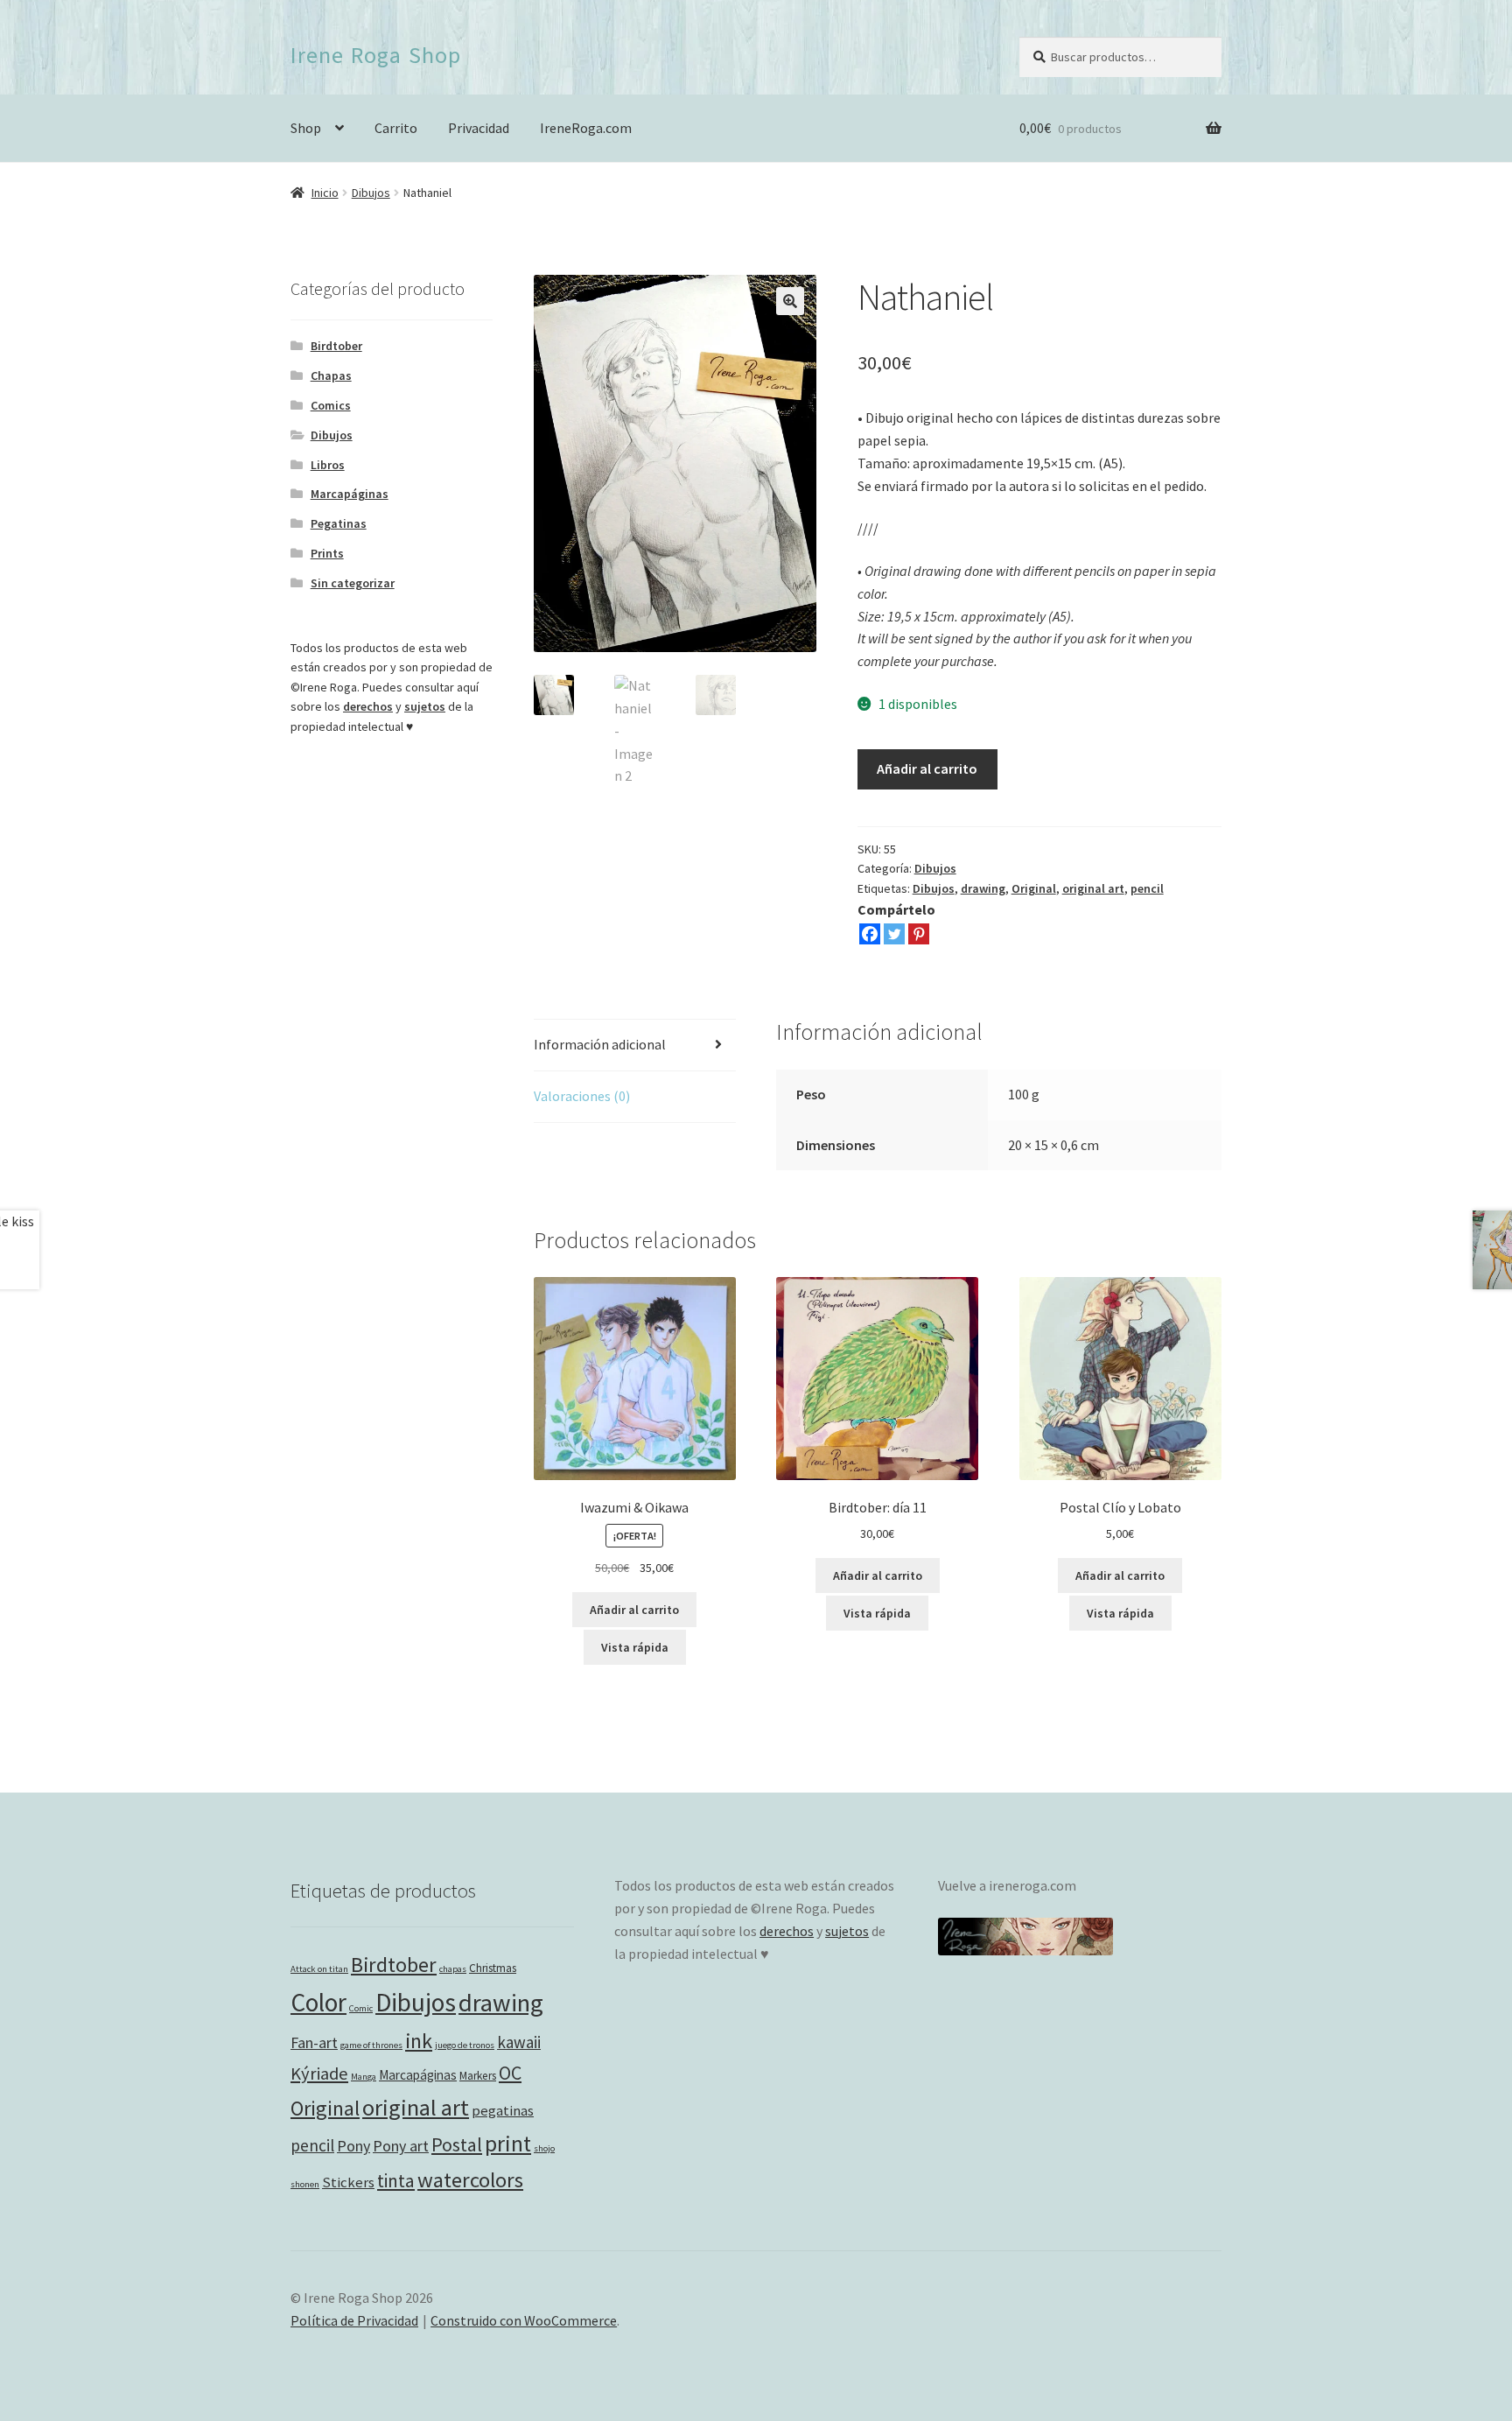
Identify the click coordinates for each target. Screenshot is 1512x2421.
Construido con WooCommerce (524, 2320)
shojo (544, 2148)
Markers (478, 2076)
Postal (457, 2144)
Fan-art (314, 2042)
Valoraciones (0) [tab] (582, 1096)
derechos (368, 706)
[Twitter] (894, 934)
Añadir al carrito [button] (634, 1610)
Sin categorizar (353, 583)
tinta (396, 2181)
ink (419, 2041)
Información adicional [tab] (600, 1044)
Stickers (348, 2182)
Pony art (401, 2146)
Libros (328, 465)
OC (510, 2073)
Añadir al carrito (927, 768)
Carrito (396, 128)
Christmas (493, 1968)
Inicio (325, 193)
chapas (453, 1969)
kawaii (519, 2042)
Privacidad (479, 128)
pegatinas (503, 2111)
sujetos (425, 706)
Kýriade (319, 2074)
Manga (364, 2077)
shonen (305, 2184)
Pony (353, 2146)
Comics (331, 405)
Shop (306, 128)
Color (318, 2002)
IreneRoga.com (586, 128)
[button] (790, 301)
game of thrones (371, 2045)
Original (1034, 888)
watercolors (470, 2180)
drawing (983, 888)
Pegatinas (339, 523)
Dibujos (371, 193)
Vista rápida (635, 1647)
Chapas (331, 375)
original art (1093, 888)
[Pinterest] (919, 934)
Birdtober (336, 346)
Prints (327, 553)
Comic (361, 2008)
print (508, 2144)
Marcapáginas (350, 494)
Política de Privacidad (354, 2320)
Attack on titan (319, 1969)
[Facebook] (870, 934)
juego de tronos (465, 2045)
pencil (1147, 888)
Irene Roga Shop (376, 55)
